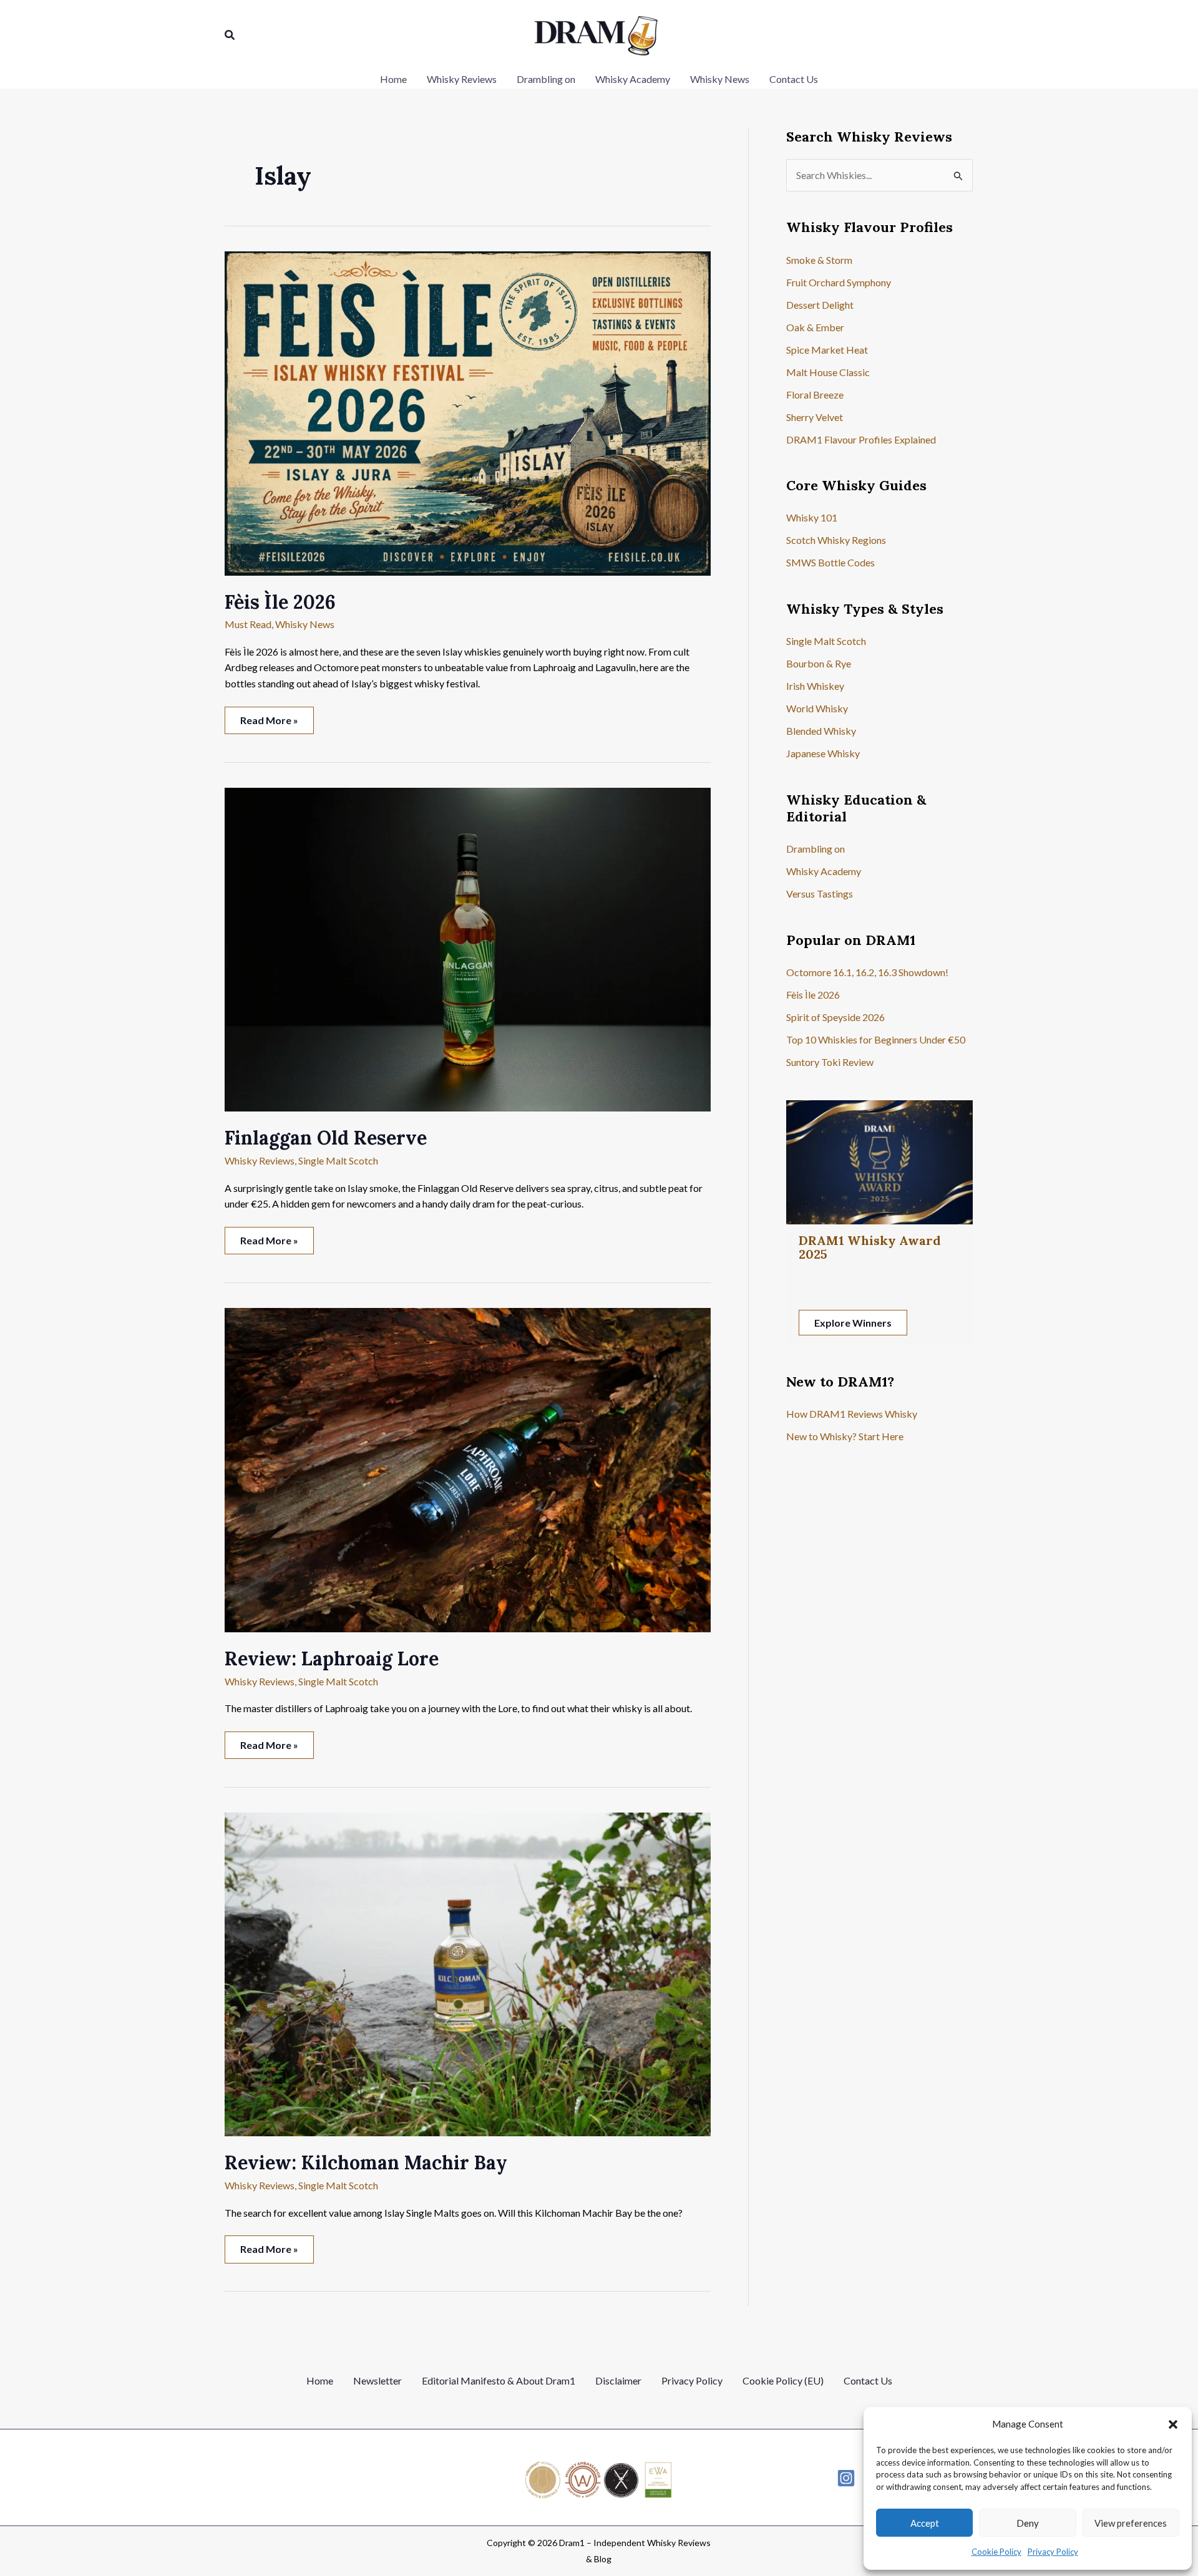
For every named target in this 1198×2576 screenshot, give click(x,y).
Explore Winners (853, 1323)
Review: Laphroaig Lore (332, 1658)
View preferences (1131, 2523)
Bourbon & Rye (819, 663)
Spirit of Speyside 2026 (835, 1017)
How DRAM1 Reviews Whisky (852, 1414)
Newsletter (377, 2380)
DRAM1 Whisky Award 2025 (870, 1247)
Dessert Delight (820, 305)
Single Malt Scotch (338, 1160)
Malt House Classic (828, 372)
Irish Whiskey (815, 686)
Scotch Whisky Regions (836, 540)
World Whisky (817, 708)
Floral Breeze (815, 395)
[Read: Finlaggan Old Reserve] (468, 948)
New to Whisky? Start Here (845, 1436)
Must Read (248, 624)
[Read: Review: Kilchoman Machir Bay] (468, 1973)
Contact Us (868, 2380)
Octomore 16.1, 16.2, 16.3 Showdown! (867, 972)
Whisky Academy (824, 871)
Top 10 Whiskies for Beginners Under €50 (876, 1039)
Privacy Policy (1053, 2552)
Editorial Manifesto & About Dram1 (499, 2380)
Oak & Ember (815, 327)
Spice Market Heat (827, 350)
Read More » (269, 724)
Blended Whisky (821, 731)
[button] (1173, 2424)
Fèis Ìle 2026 (280, 602)
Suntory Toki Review (830, 1062)
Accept (925, 2523)
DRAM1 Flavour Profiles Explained (861, 439)
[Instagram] (846, 2478)
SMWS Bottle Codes (830, 562)
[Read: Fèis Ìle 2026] (468, 412)
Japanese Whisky (823, 753)
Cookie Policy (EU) (783, 2380)
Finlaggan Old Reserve (326, 1138)
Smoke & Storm (819, 260)
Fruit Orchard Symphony (839, 282)
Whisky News (305, 624)
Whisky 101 (812, 517)
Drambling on (816, 849)
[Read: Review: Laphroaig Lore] (468, 1469)
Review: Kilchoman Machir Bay (366, 2162)
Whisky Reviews (260, 1160)
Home (320, 2380)
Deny (1028, 2523)
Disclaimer (618, 2380)
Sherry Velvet (815, 417)
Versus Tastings (820, 893)
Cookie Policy (996, 2552)
